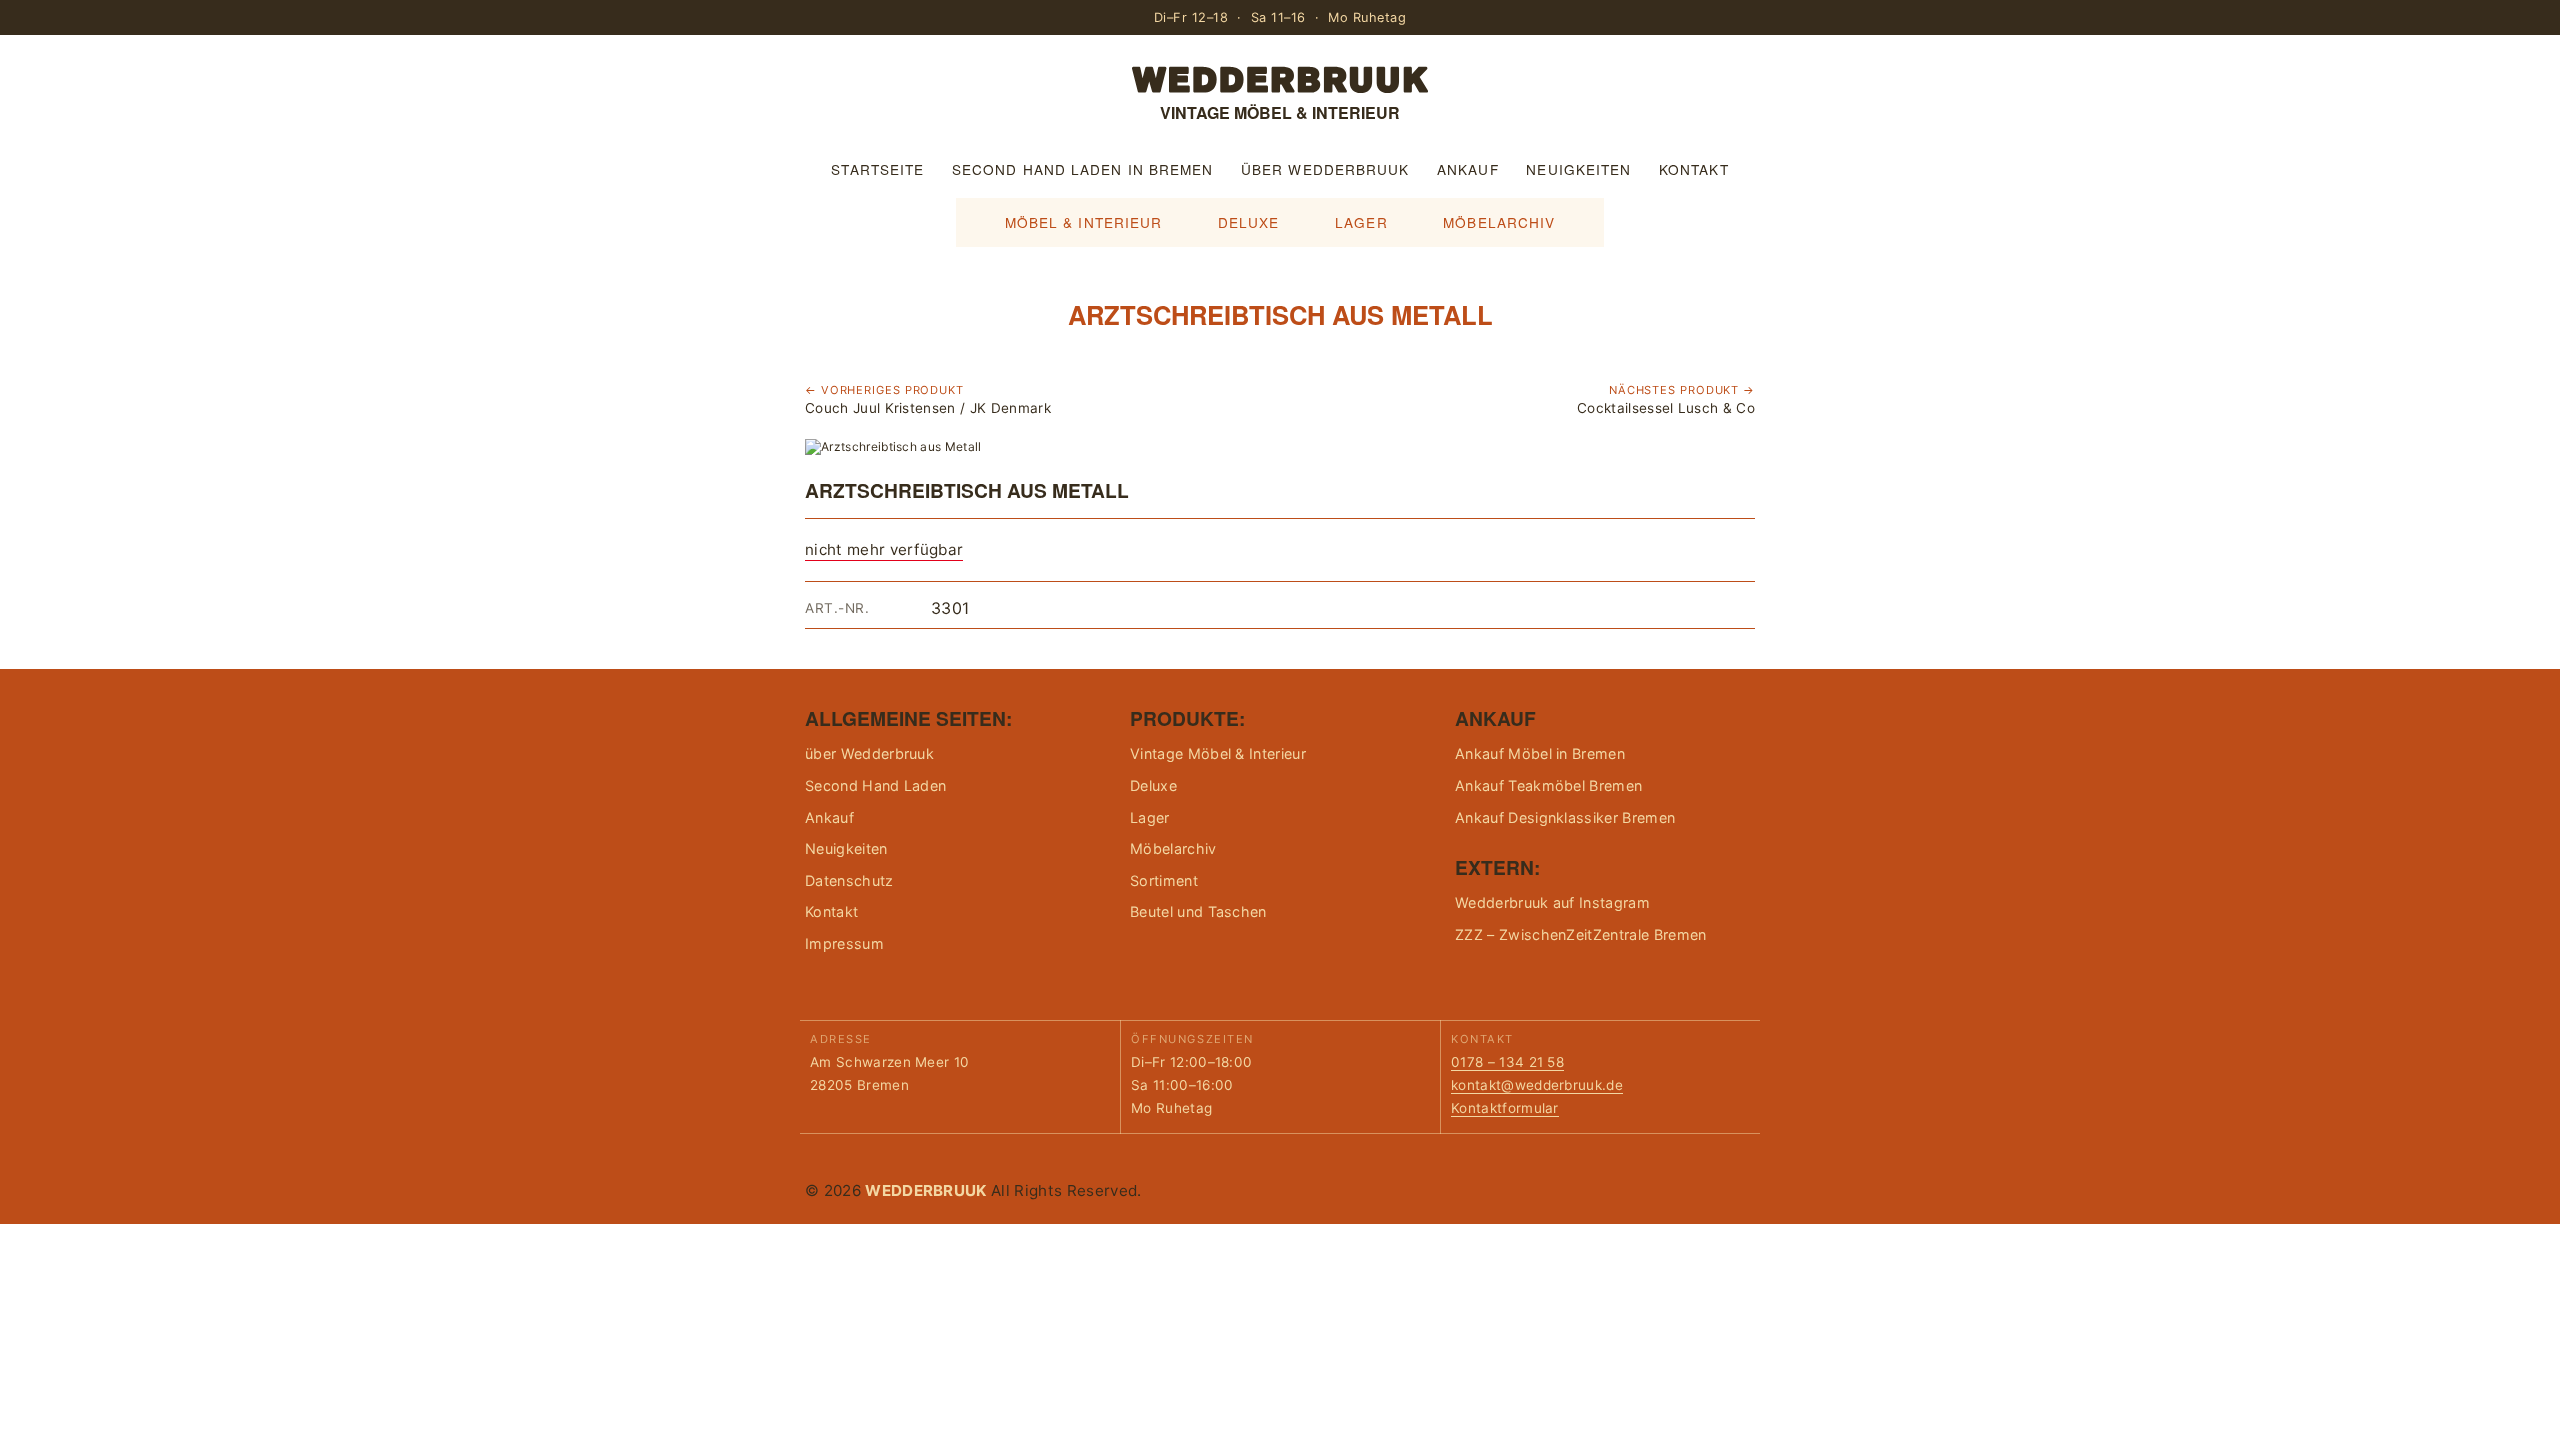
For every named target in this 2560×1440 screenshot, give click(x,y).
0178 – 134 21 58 (1507, 1062)
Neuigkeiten (1578, 169)
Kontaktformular (1505, 1108)
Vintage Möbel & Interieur (1218, 753)
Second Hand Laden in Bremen (1082, 169)
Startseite (877, 169)
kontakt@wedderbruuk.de (1537, 1085)
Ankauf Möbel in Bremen (1540, 753)
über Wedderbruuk (1325, 169)
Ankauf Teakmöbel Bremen (1548, 785)
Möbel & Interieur (1084, 222)
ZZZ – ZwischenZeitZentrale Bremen (1581, 934)
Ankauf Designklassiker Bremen (1565, 817)
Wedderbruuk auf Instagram (1552, 902)
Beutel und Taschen (1198, 911)
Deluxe (1249, 222)
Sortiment (1164, 880)
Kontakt (1694, 169)
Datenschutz (849, 880)
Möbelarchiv (1499, 222)
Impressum (844, 943)
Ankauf (1468, 169)
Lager (1361, 222)
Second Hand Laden (875, 785)
